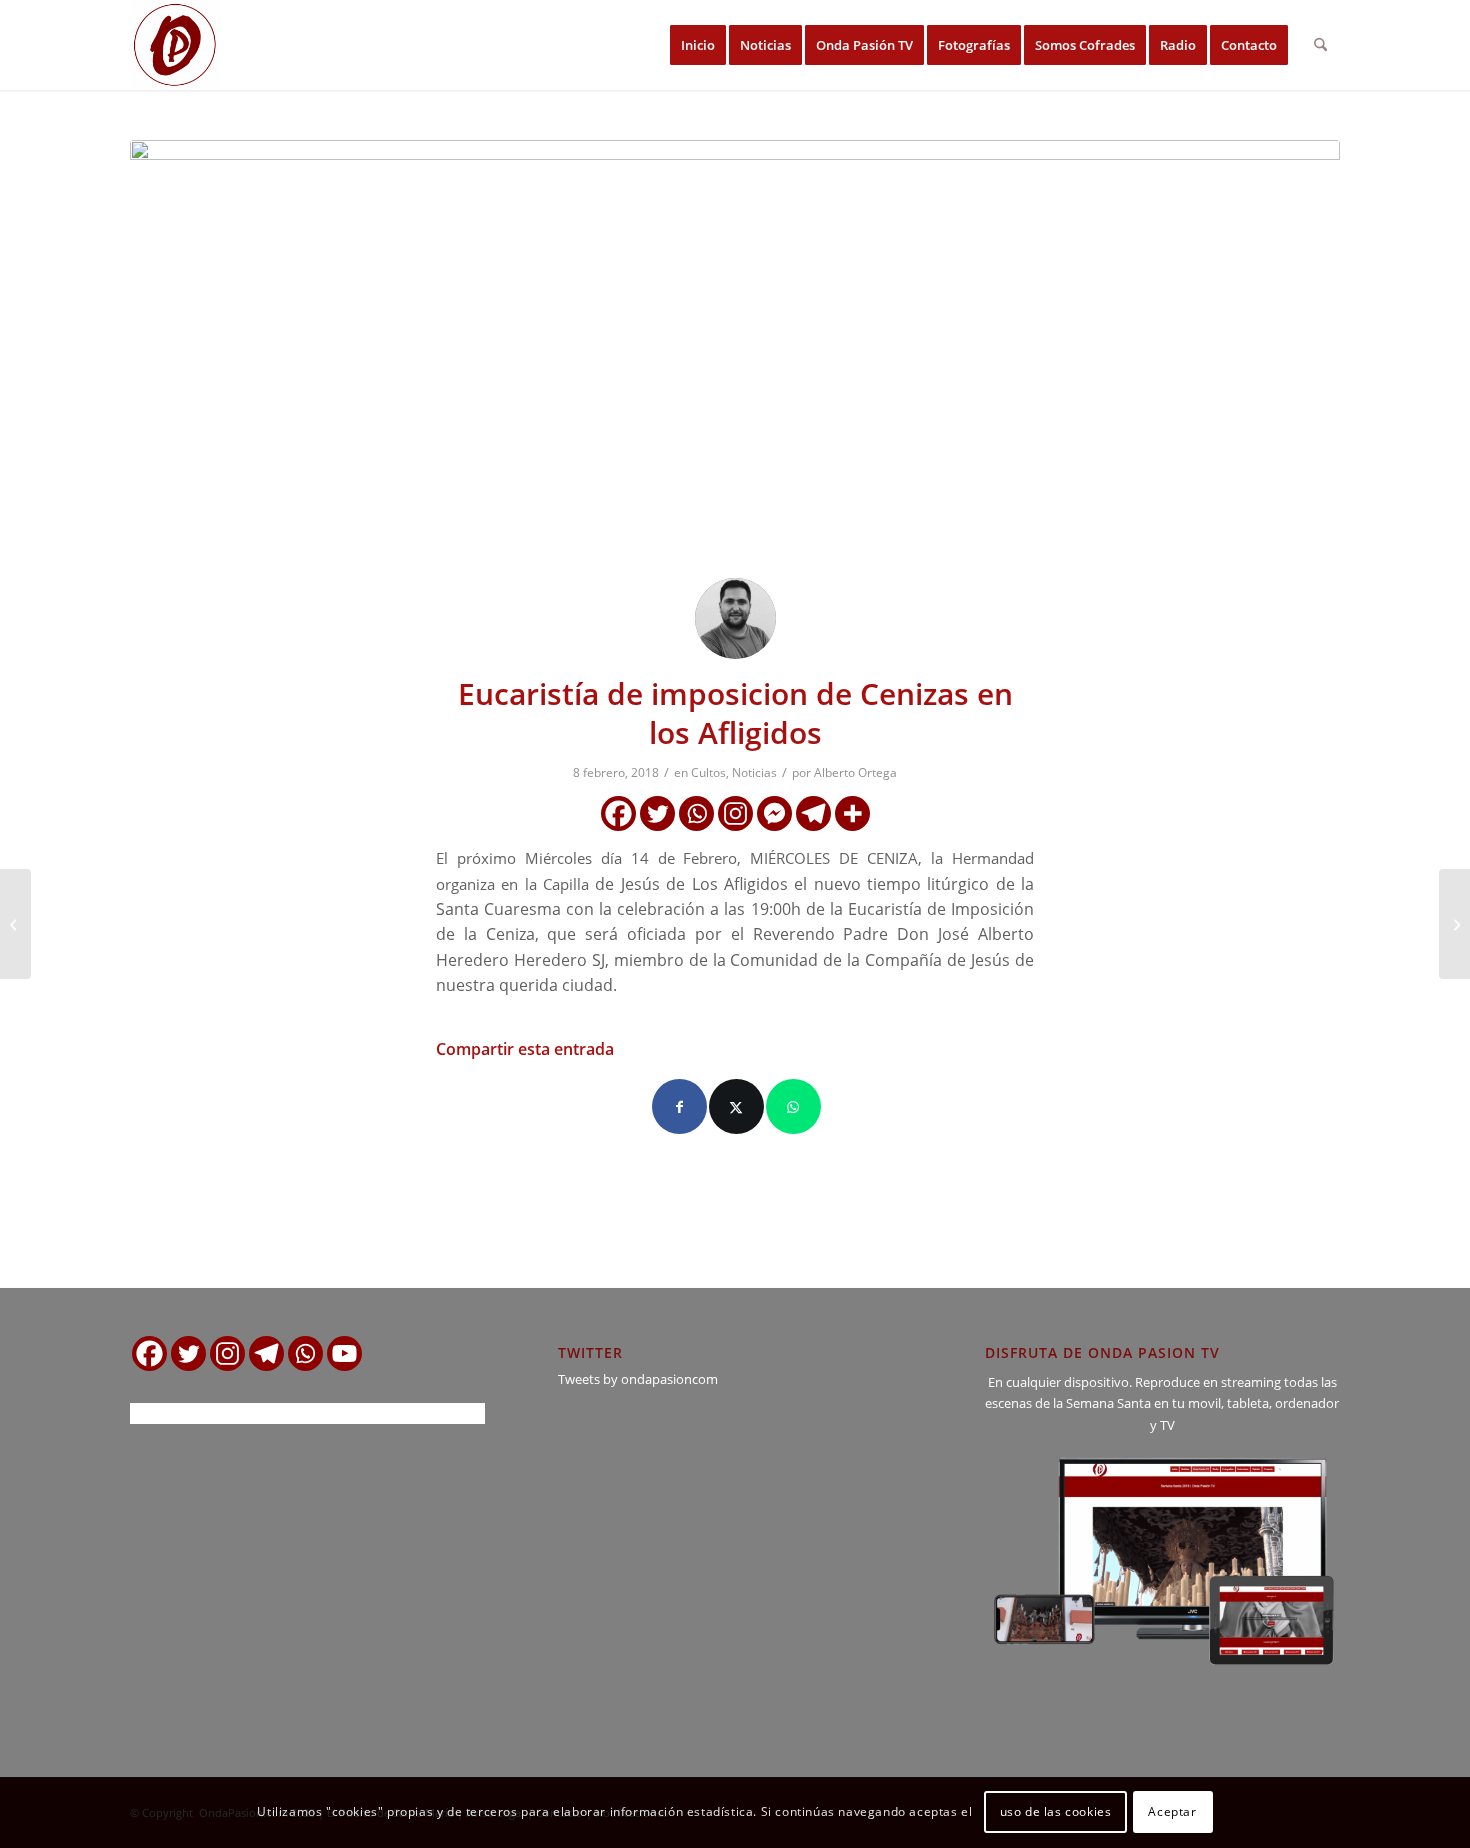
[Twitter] (657, 813)
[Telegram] (813, 813)
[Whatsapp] (696, 813)
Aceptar (1172, 1812)
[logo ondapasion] (175, 45)
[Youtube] (344, 1353)
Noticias (754, 772)
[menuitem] (698, 45)
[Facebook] (618, 813)
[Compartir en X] (736, 1106)
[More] (852, 813)
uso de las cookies (1056, 1812)
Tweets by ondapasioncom (638, 1379)
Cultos (708, 772)
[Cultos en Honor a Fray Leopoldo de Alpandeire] (1454, 924)
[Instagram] (735, 813)
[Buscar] (1320, 45)
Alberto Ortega (855, 772)
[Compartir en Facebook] (679, 1106)
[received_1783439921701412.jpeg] (735, 351)
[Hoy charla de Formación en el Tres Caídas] (15, 924)
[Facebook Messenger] (774, 813)
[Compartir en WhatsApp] (793, 1106)
